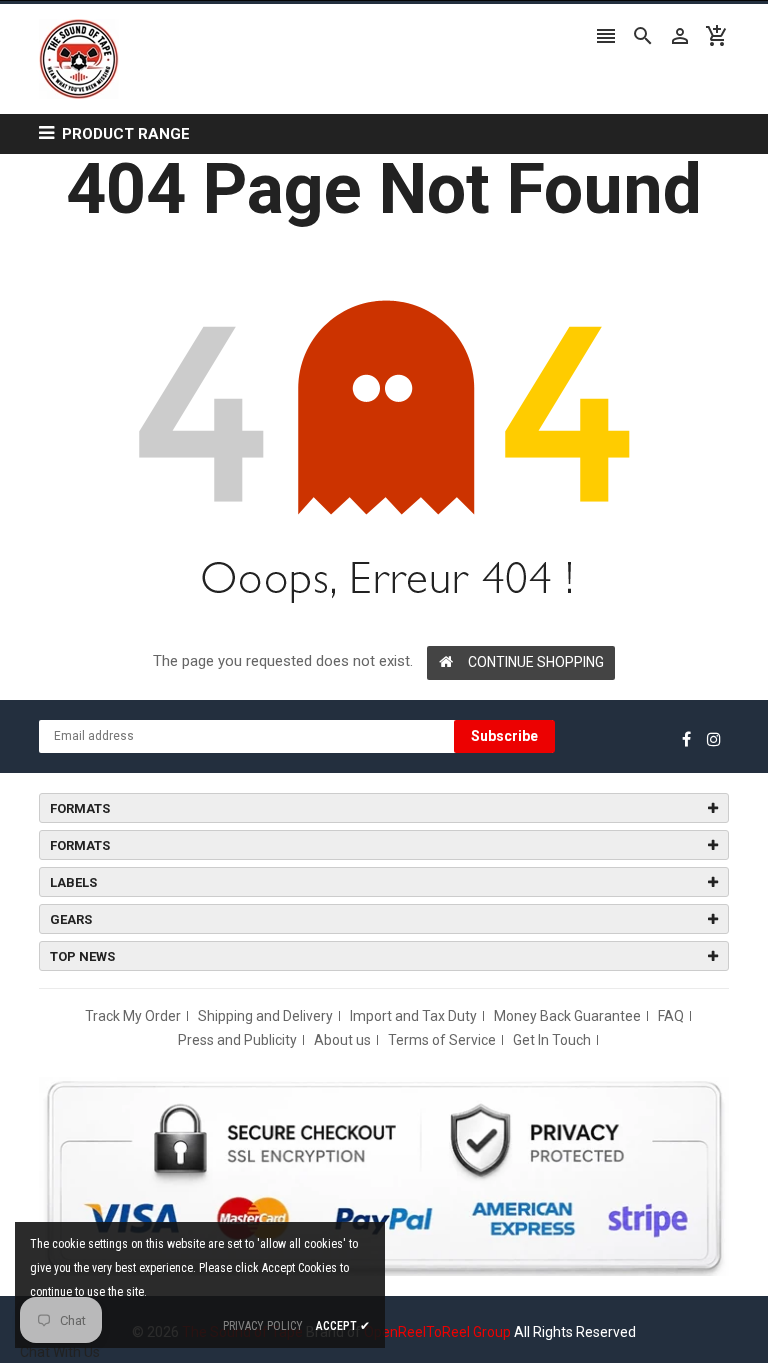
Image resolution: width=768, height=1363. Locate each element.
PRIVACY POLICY (263, 1326)
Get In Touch (552, 1040)
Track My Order (133, 1016)
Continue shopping (536, 662)
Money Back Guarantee (567, 1016)
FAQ (671, 1016)
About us (342, 1040)
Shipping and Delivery (265, 1016)
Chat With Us (60, 1352)
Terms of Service (442, 1040)
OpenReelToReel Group (437, 1332)
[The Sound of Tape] (384, 1175)
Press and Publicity (237, 1040)
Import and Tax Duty (413, 1016)
